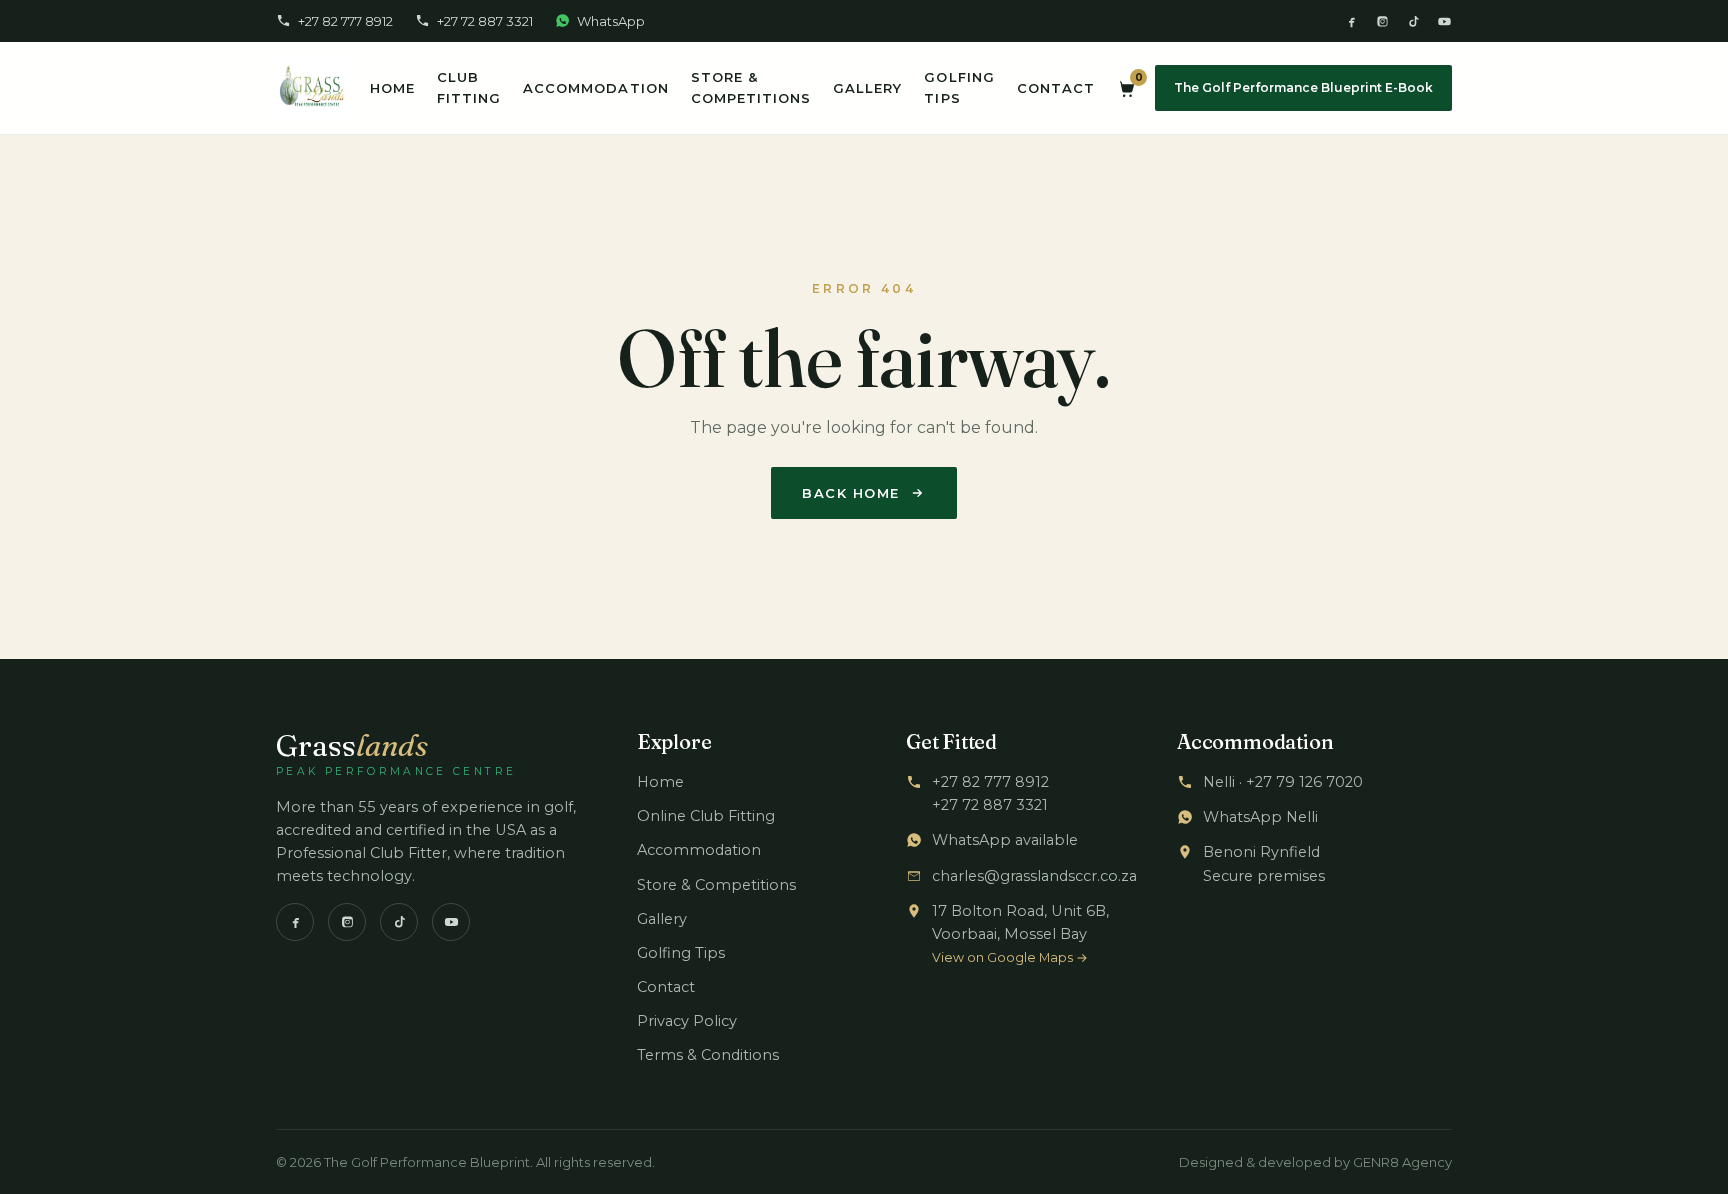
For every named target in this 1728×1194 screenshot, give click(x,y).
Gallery (867, 88)
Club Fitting (469, 87)
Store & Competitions (751, 87)
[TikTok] (1413, 21)
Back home (851, 493)
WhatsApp (611, 21)
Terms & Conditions (708, 1055)
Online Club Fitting (706, 816)
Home (392, 88)
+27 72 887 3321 (485, 21)
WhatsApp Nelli (1260, 817)
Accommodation (596, 88)
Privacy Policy (687, 1021)
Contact (1056, 88)
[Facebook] (1351, 21)
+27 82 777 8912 (345, 21)
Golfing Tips (959, 87)
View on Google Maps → (1010, 957)
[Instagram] (1382, 21)
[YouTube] (1444, 21)
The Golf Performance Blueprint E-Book (1303, 87)
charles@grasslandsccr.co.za (1034, 876)
